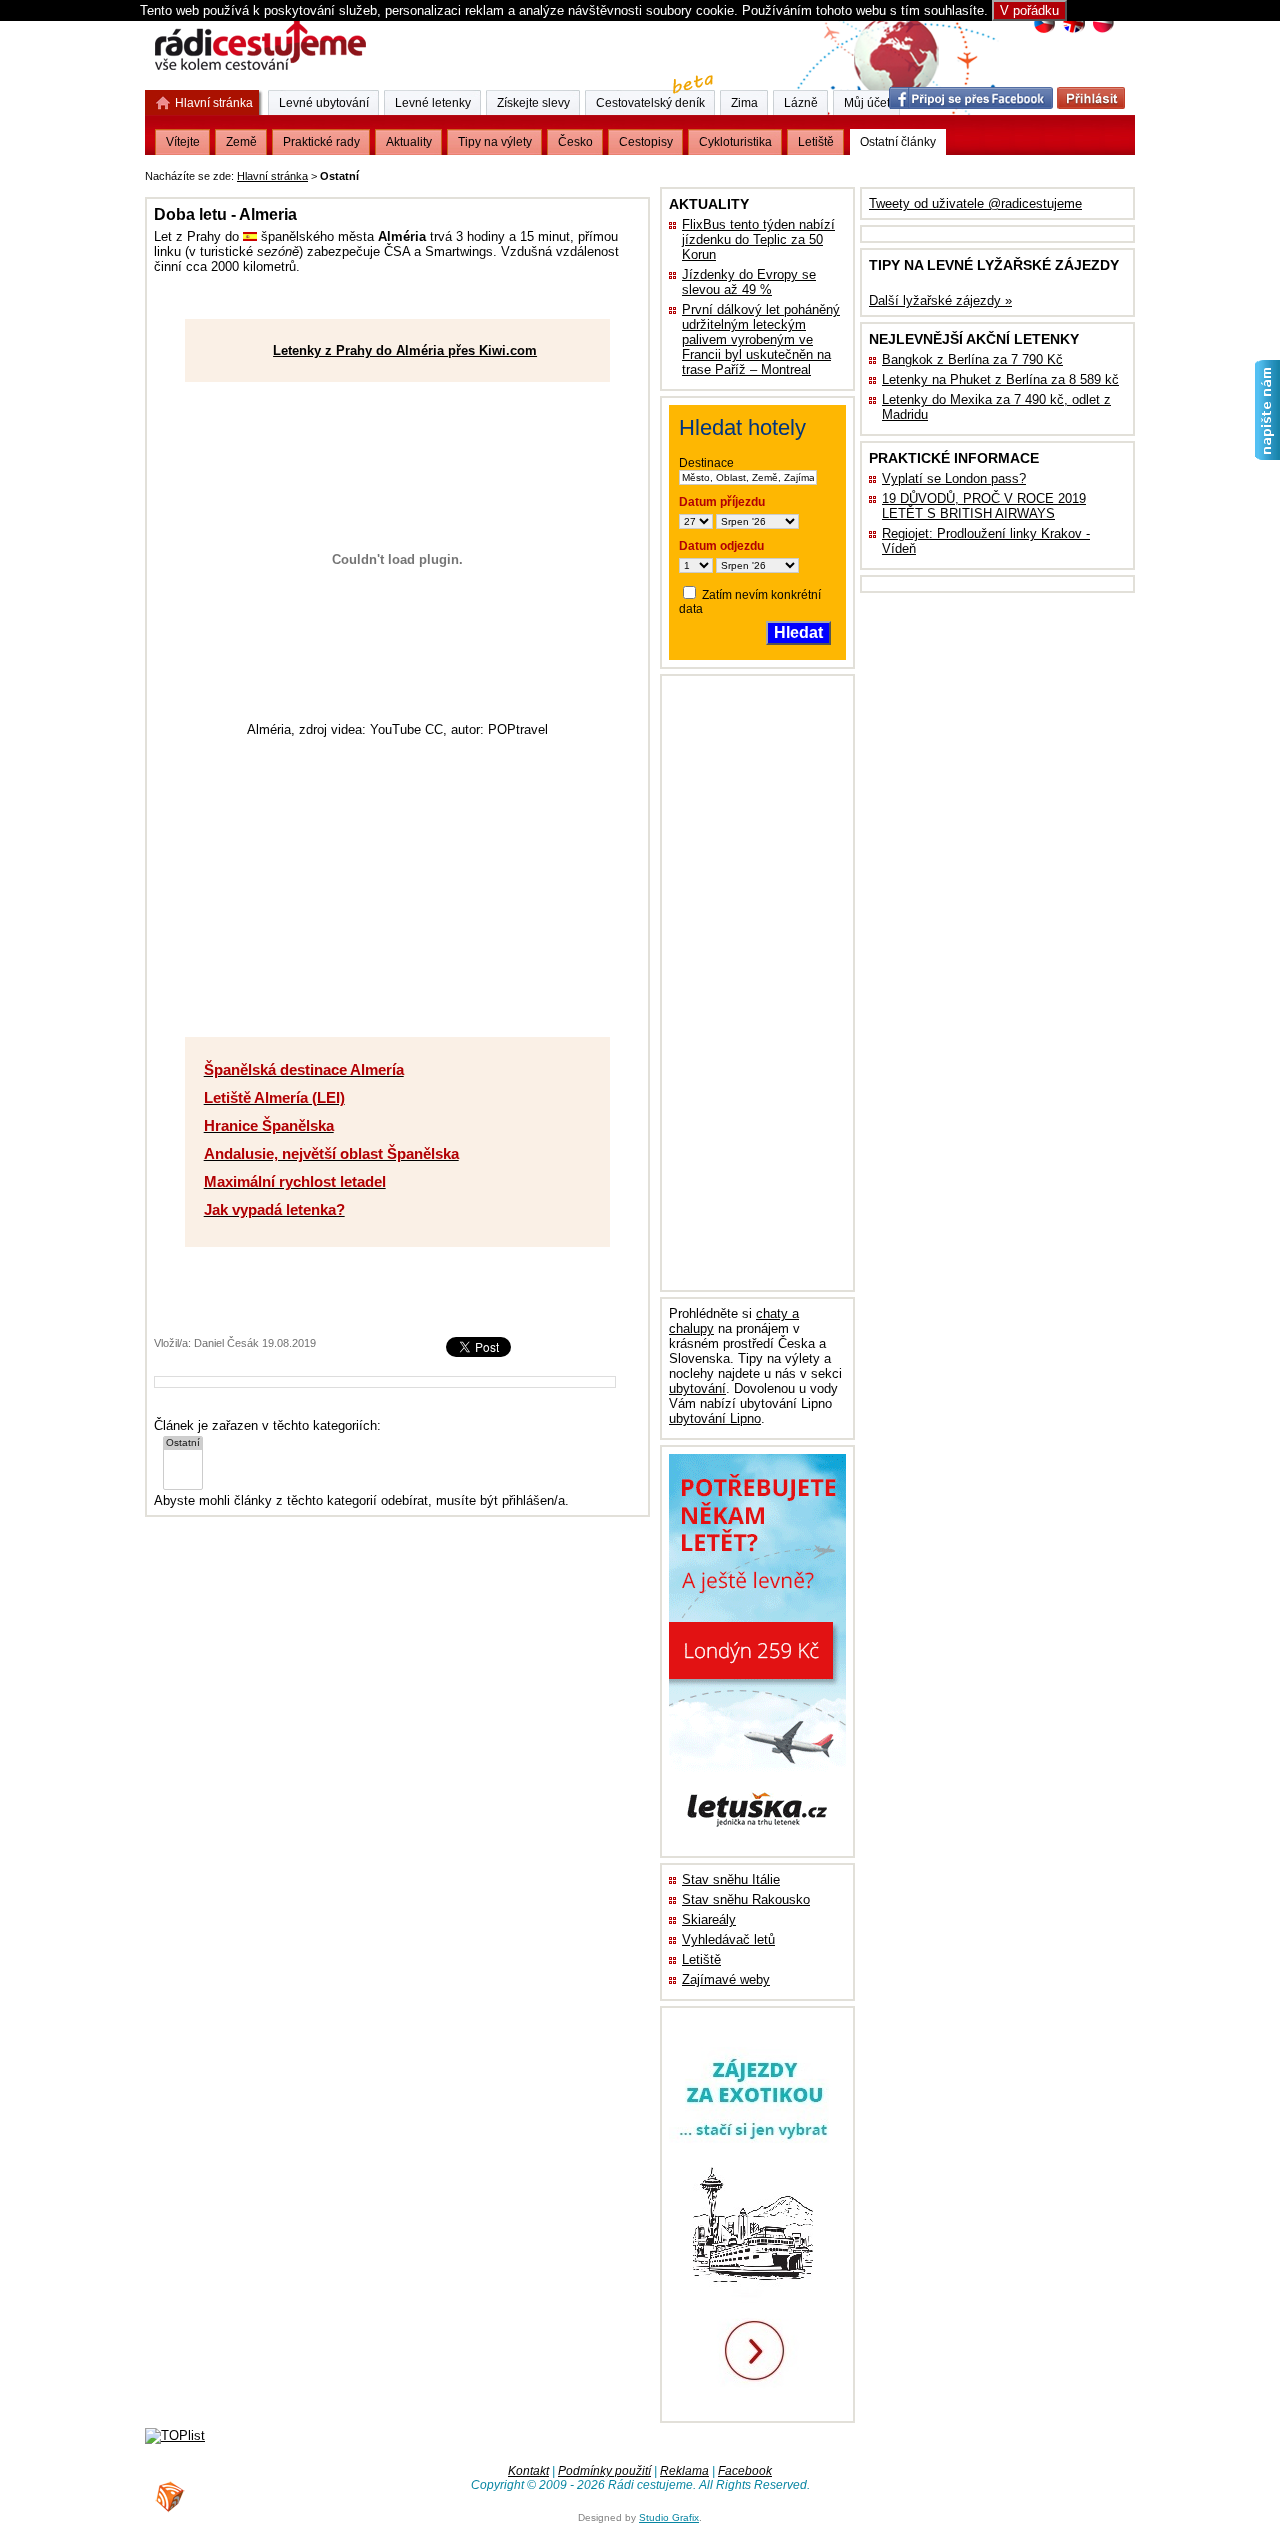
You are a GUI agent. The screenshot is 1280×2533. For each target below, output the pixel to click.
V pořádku (1029, 10)
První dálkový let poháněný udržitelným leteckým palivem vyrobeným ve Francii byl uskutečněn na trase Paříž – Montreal (761, 339)
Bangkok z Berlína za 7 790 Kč (972, 359)
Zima (744, 103)
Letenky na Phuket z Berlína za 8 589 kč (1000, 379)
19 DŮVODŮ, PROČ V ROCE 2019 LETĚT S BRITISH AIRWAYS (984, 506)
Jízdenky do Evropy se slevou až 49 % (749, 282)
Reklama (684, 2471)
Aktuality (409, 142)
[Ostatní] (183, 1443)
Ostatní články (898, 142)
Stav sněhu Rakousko (746, 1899)
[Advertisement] (611, 172)
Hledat (798, 632)
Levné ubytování (324, 103)
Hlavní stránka (272, 176)
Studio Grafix (669, 2517)
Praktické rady (321, 142)
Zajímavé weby (726, 1979)
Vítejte (183, 142)
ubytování (697, 1388)
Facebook (745, 2471)
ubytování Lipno (715, 1418)
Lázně (801, 103)
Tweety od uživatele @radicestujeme (975, 203)
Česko (575, 142)
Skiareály (709, 1919)
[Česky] (1044, 30)
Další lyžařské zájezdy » (940, 300)
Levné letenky (433, 103)
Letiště (701, 1959)
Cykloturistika (735, 142)
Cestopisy (646, 142)
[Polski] (1102, 30)
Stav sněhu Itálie (731, 1879)
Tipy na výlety (495, 142)
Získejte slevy (533, 103)
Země (241, 142)
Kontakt (528, 2471)
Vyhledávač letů (728, 1939)
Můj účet (867, 103)
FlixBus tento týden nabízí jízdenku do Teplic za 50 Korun (758, 239)
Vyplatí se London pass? (954, 478)
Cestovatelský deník (650, 103)
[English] (1073, 30)
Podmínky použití (604, 2471)
